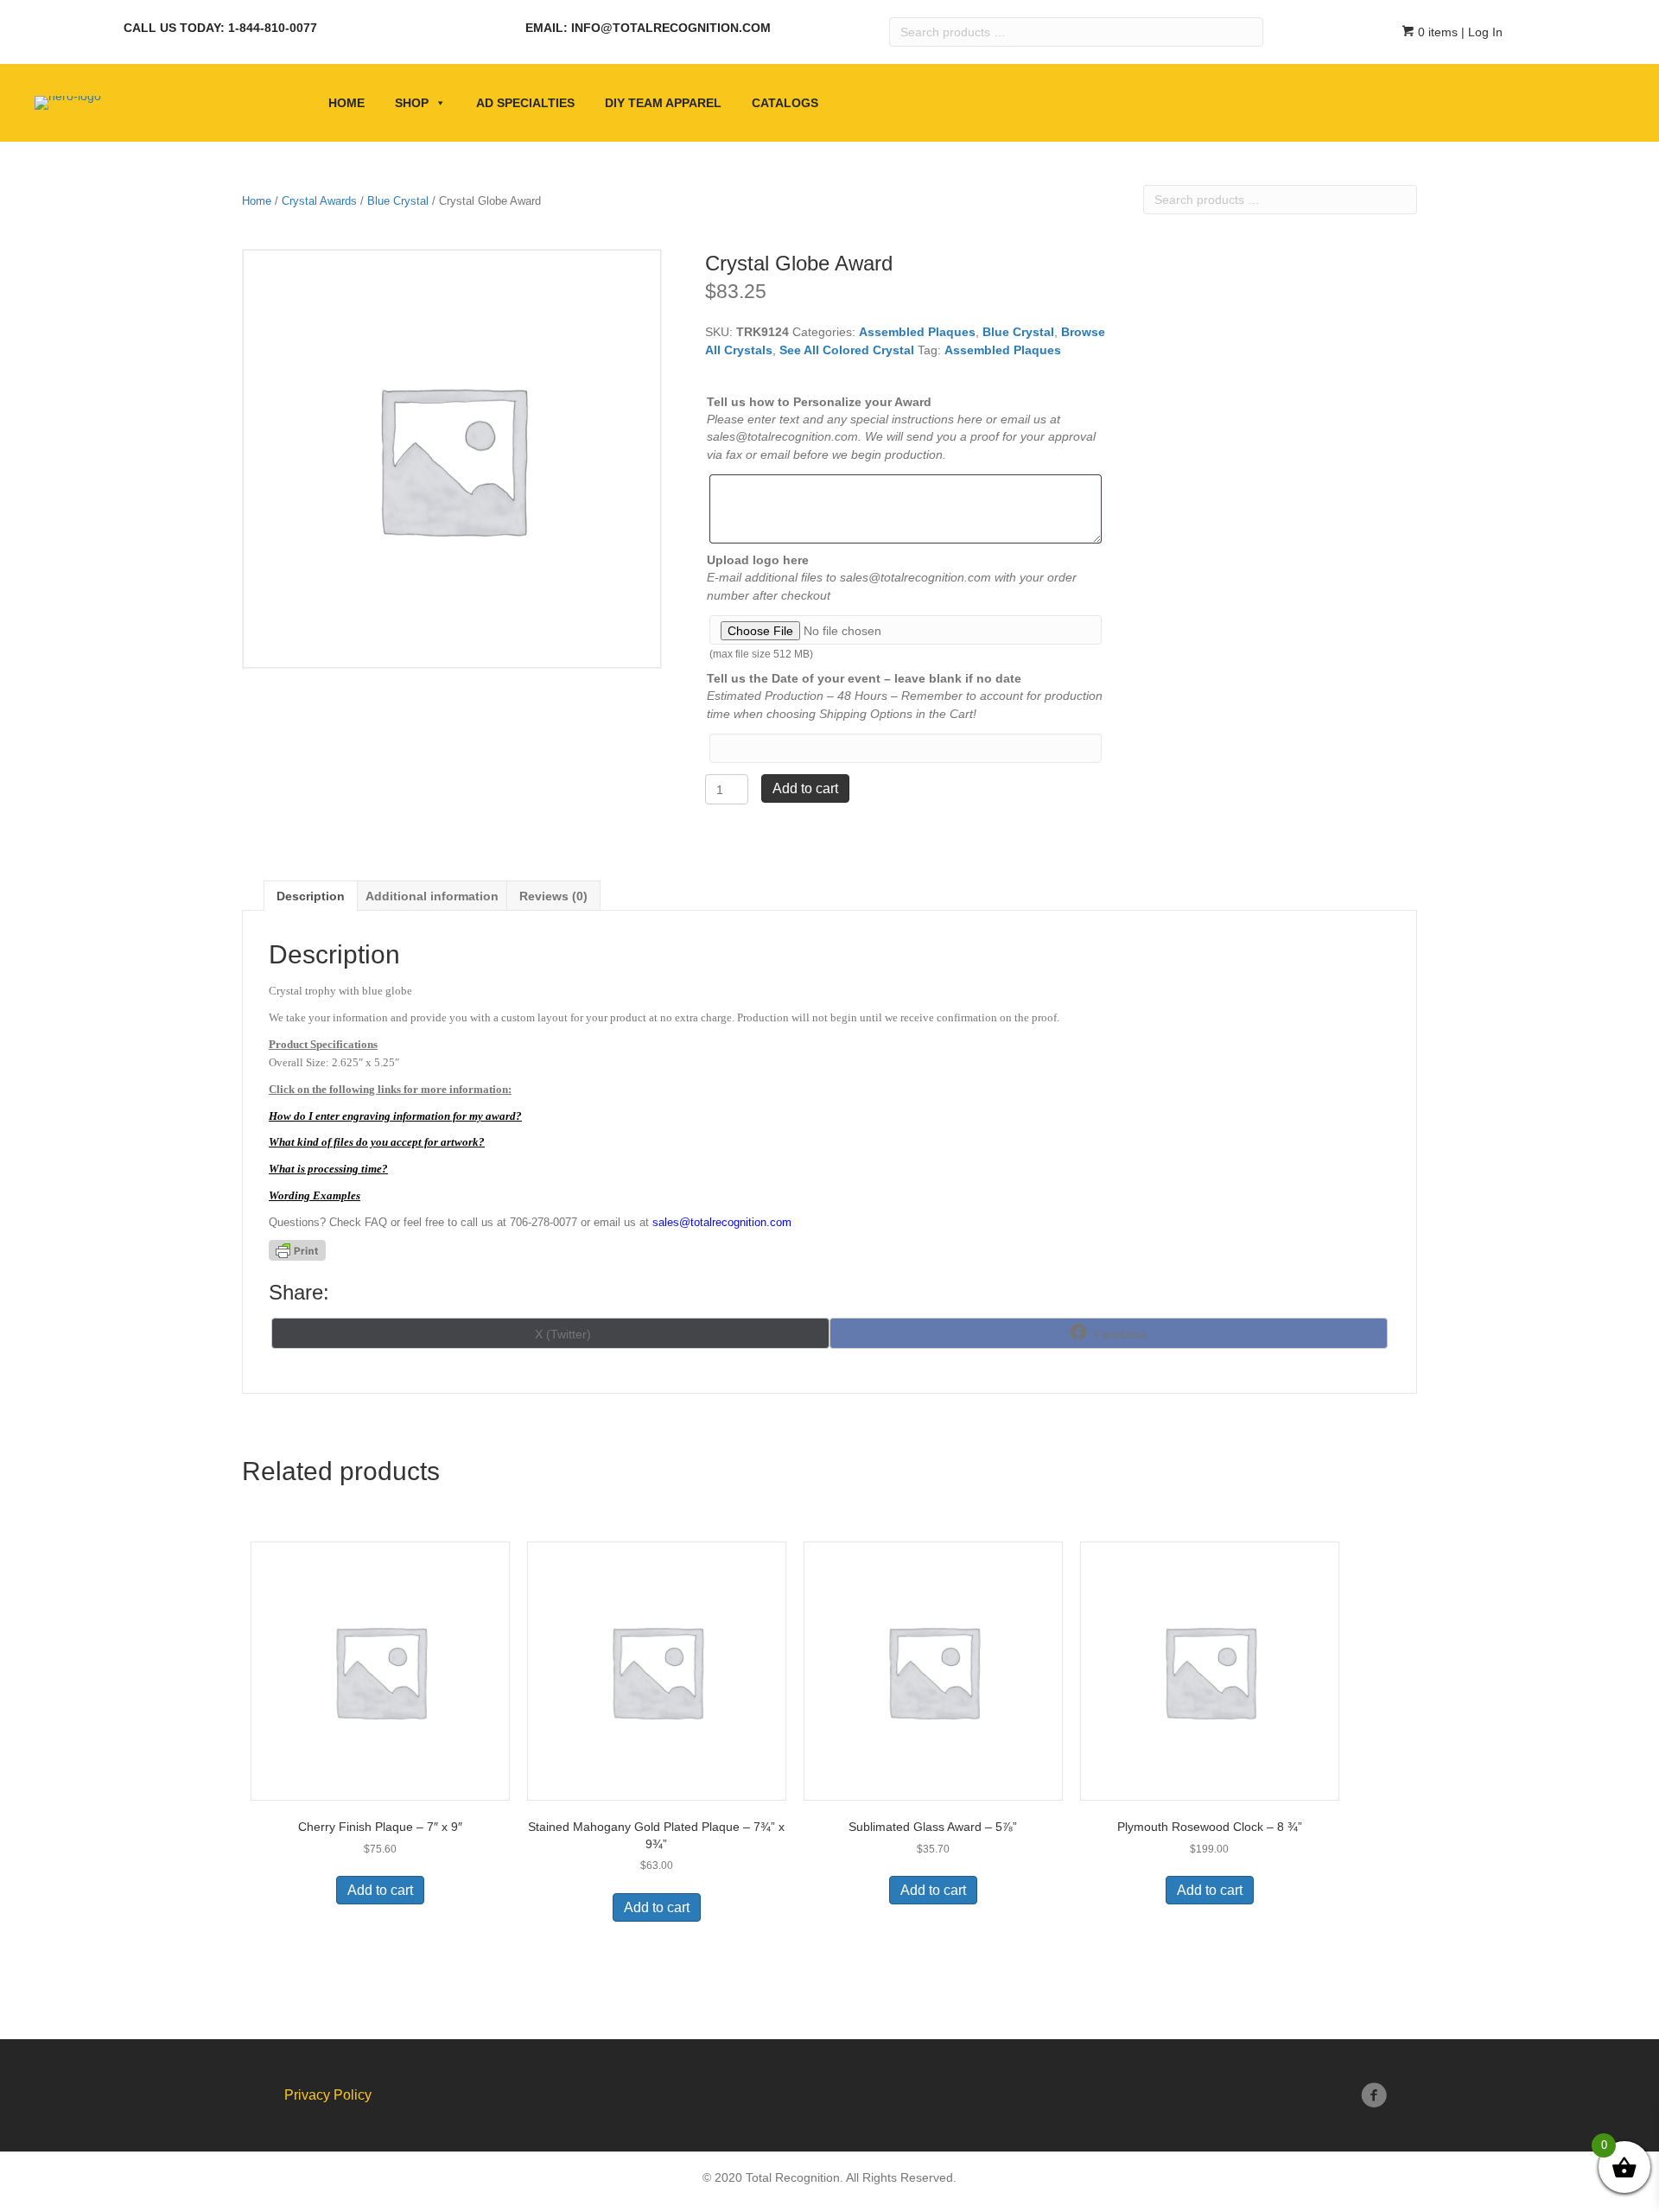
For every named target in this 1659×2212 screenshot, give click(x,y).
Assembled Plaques (917, 332)
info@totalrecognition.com (671, 28)
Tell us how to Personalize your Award (819, 402)
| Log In (1480, 32)
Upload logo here (758, 560)
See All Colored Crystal (847, 350)
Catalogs (785, 103)
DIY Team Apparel (663, 103)
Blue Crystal (398, 201)
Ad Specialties (525, 103)
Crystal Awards (319, 201)
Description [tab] (311, 896)
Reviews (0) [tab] (553, 896)
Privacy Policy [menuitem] (328, 2095)
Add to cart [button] (380, 1890)
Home (346, 103)
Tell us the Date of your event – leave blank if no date (864, 678)
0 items (1436, 32)
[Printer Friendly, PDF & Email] (297, 1250)
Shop (412, 103)
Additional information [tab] (432, 896)
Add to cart (805, 788)
